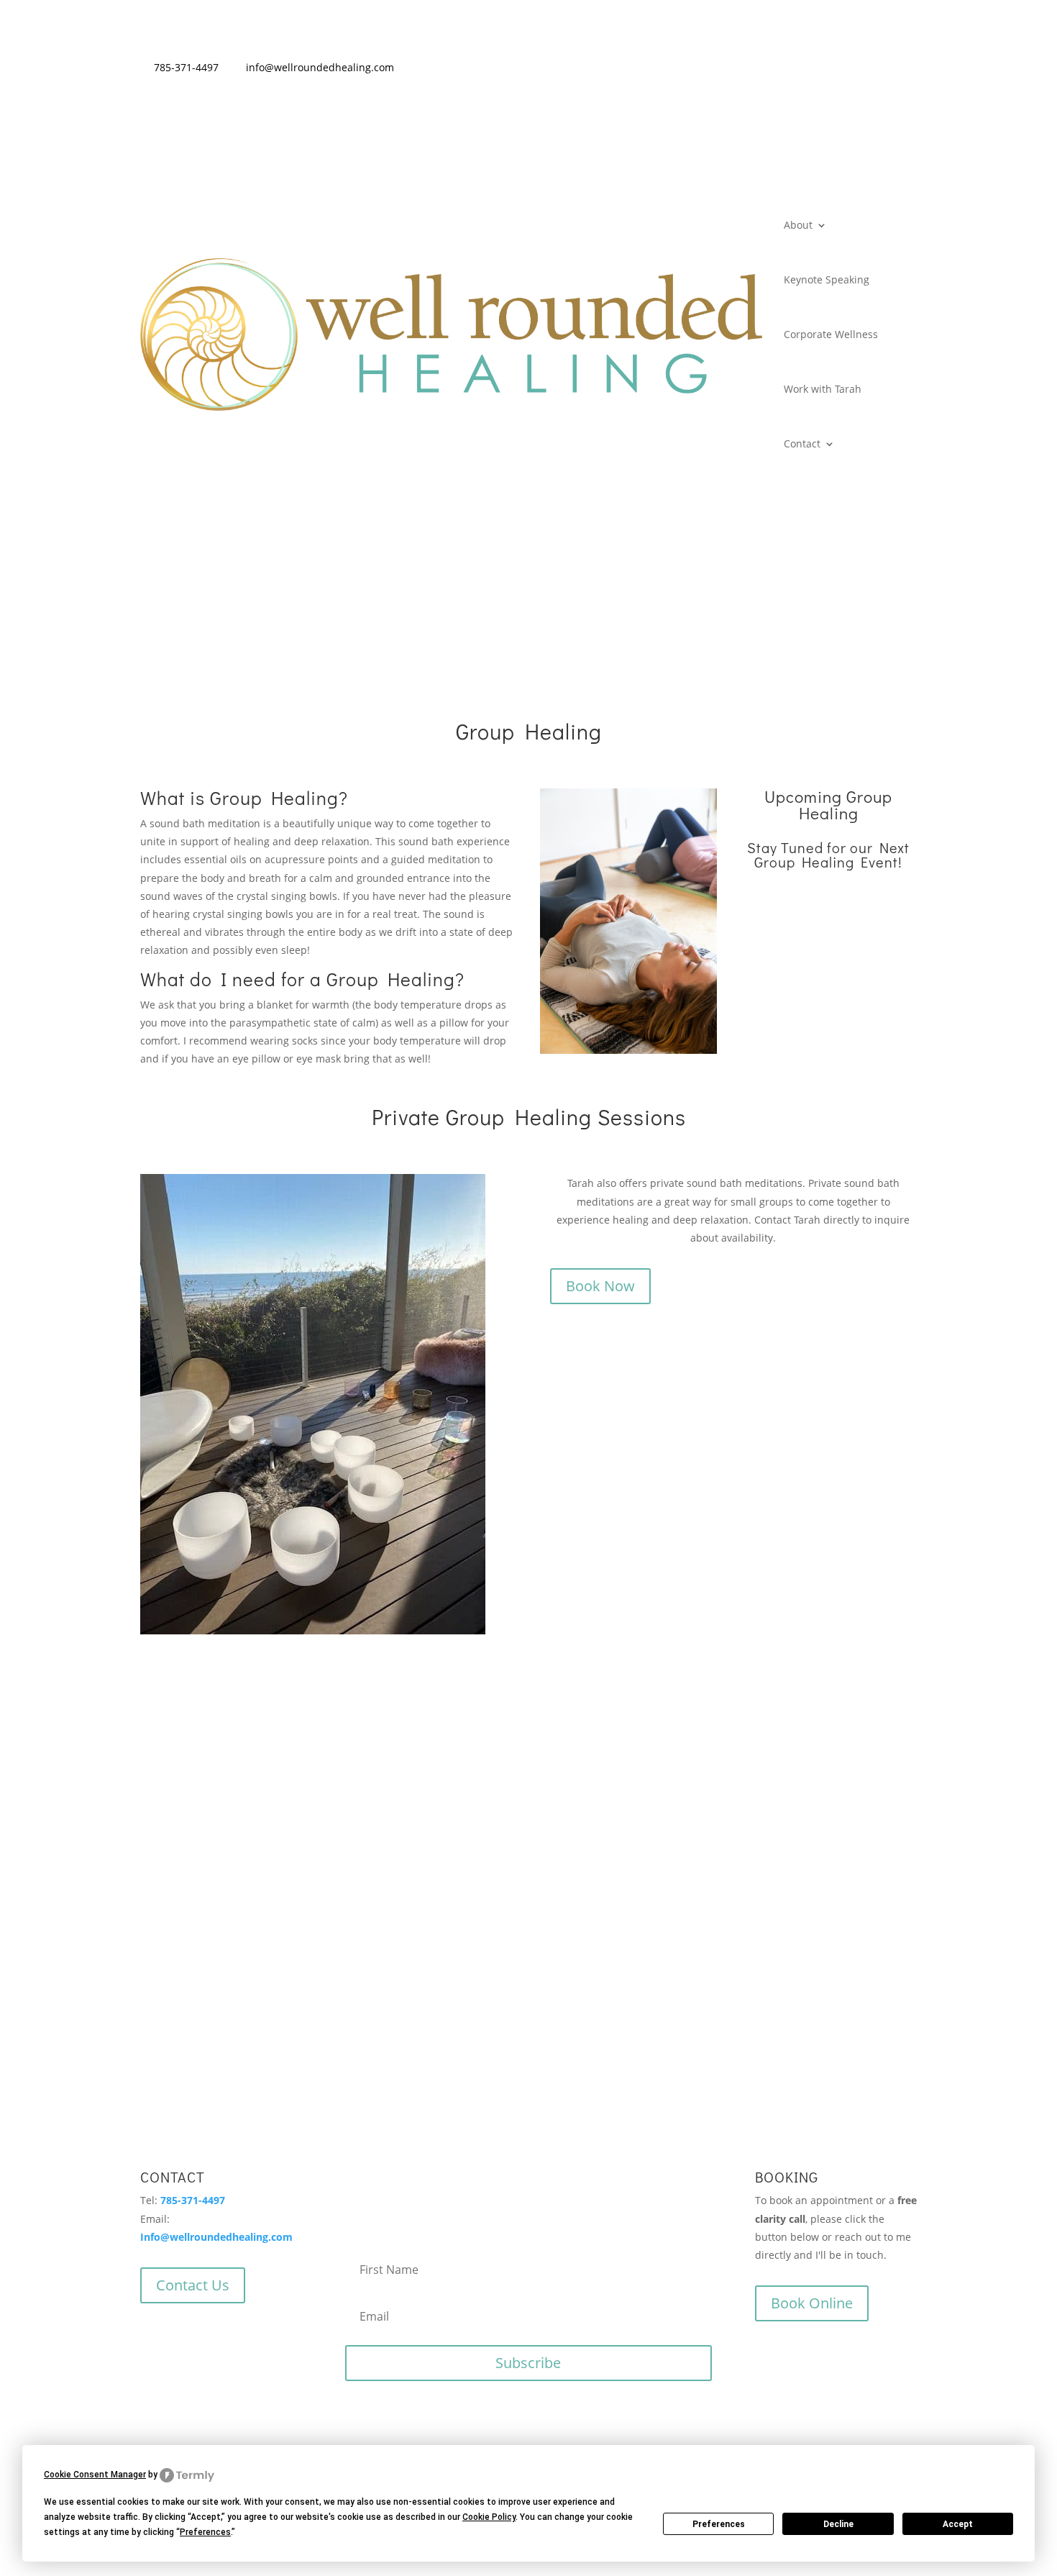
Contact (802, 443)
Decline (838, 2524)
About (798, 225)
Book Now (600, 1286)
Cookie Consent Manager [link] (95, 2475)
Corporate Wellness (831, 334)
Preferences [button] (205, 2532)
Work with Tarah (823, 389)
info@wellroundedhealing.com (320, 67)
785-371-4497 (186, 67)
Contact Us (193, 2285)
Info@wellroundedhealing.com (216, 2237)
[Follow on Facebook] (905, 70)
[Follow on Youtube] (845, 70)
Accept (958, 2524)
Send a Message (684, 1836)
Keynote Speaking (827, 279)
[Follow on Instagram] (875, 70)
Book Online (812, 2303)
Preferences (719, 2524)
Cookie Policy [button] (489, 2517)
